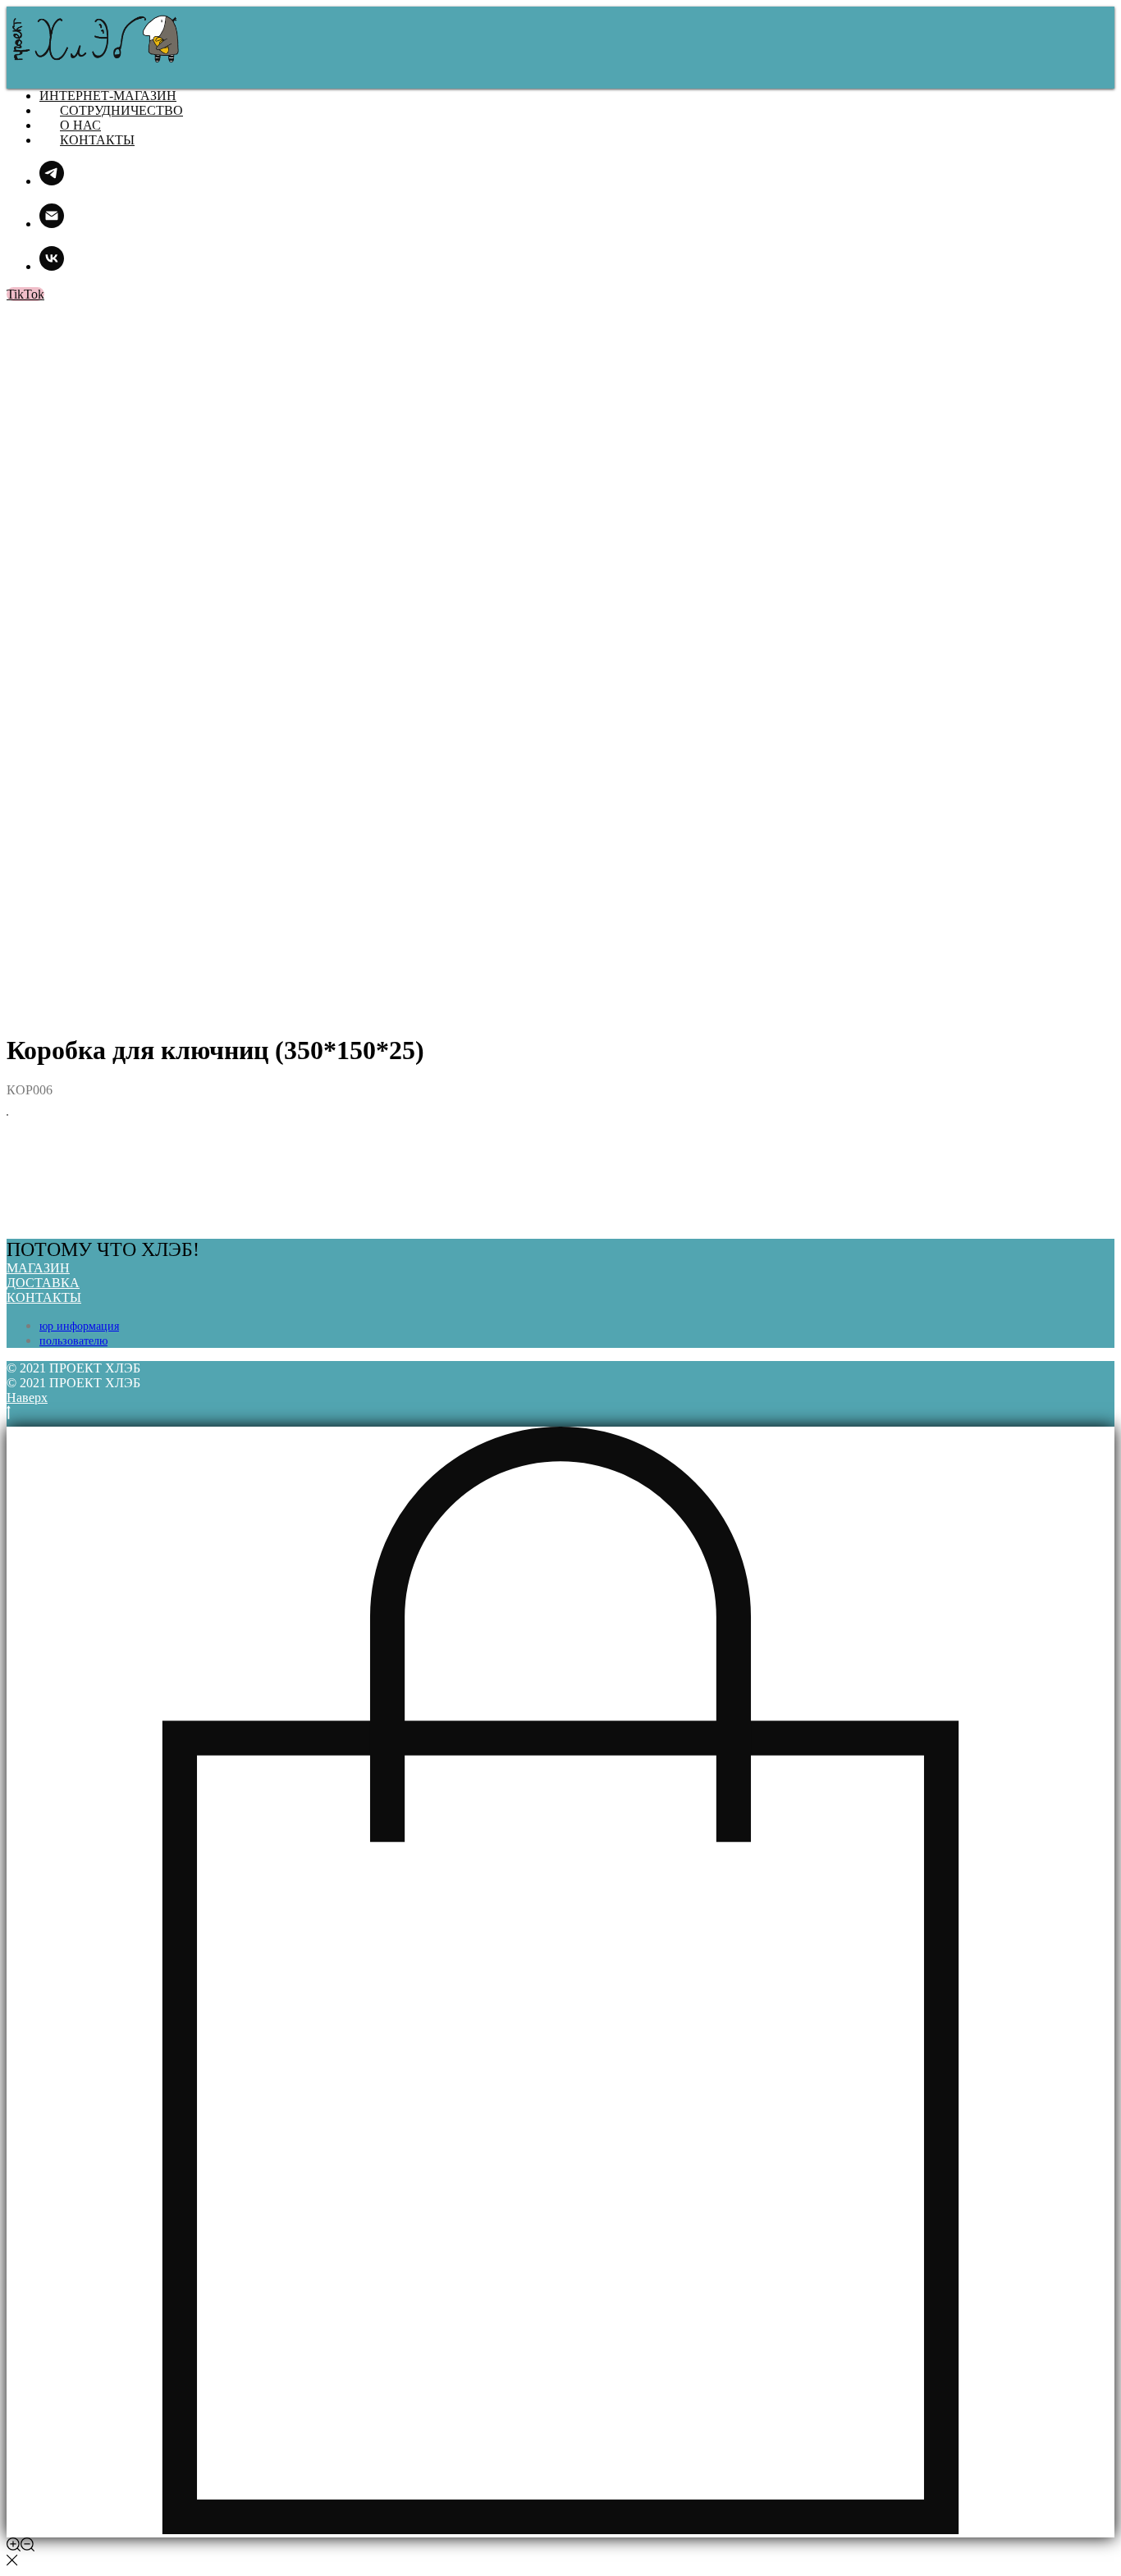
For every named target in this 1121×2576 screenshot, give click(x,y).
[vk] (52, 266)
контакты (44, 1297)
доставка (43, 1283)
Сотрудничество (121, 110)
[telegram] (52, 181)
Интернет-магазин (108, 96)
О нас (80, 125)
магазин (38, 1268)
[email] (52, 224)
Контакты (97, 140)
